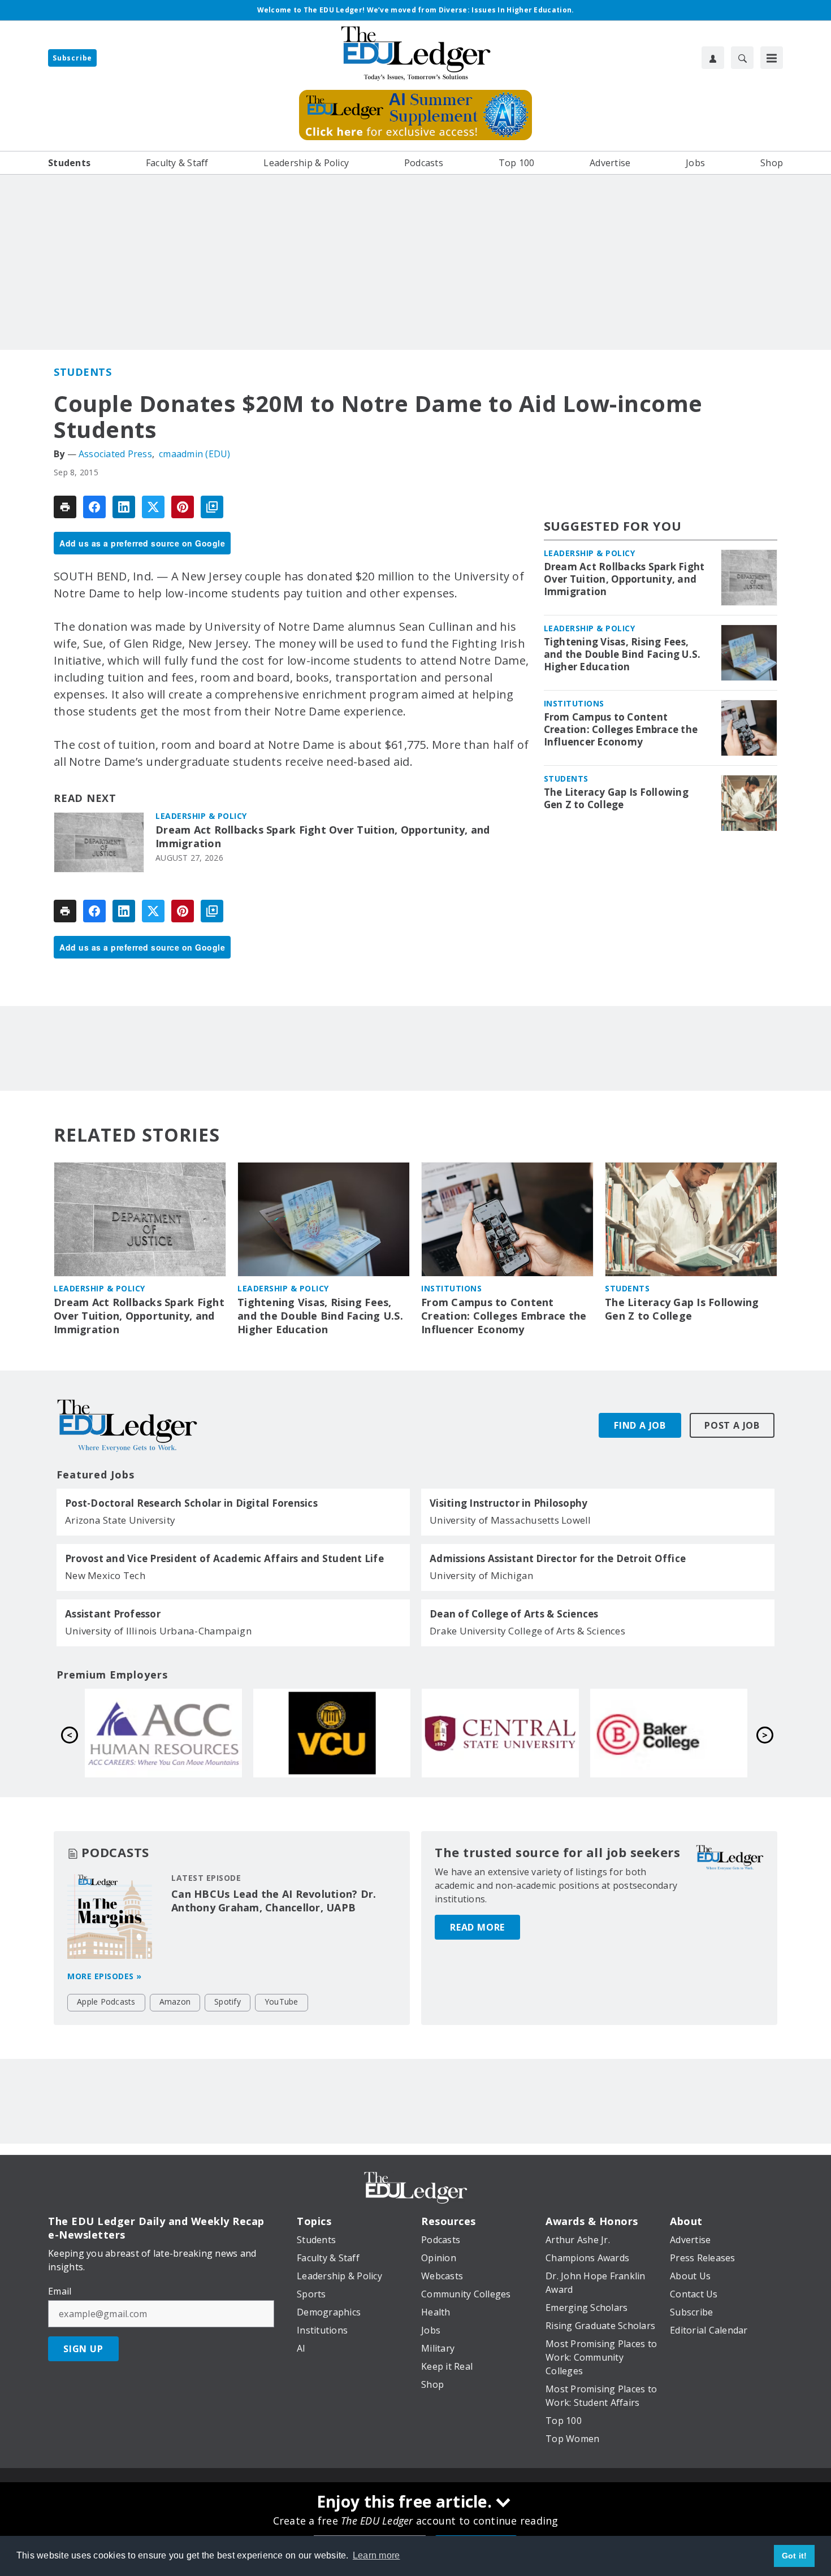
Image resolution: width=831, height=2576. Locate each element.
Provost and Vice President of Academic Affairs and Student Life (224, 1559)
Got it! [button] (795, 2556)
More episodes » (105, 1976)
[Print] (65, 507)
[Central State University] (163, 1733)
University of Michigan (482, 1575)
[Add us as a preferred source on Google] (212, 507)
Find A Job (640, 1425)
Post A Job (732, 1425)
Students (83, 372)
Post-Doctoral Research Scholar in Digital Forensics (191, 1503)
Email (60, 2291)
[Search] (742, 58)
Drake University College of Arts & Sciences (527, 1631)
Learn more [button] (376, 2555)
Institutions (574, 703)
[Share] (94, 507)
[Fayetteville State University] (669, 1733)
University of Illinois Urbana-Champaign (158, 1631)
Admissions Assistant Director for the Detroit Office (558, 1559)
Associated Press (115, 454)
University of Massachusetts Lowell (510, 1520)
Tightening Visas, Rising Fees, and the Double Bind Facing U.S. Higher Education (622, 654)
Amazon (175, 2002)
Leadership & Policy (201, 816)
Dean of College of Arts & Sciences (514, 1614)
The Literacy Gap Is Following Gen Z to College (616, 799)
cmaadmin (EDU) (195, 454)
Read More (477, 1927)
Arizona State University (120, 1520)
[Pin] (183, 507)
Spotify (228, 2002)
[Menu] (772, 58)
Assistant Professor (113, 1614)
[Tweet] (153, 507)
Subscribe (72, 58)
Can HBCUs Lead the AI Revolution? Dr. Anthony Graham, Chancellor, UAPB (274, 1901)
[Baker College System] (332, 1733)
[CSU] (500, 1733)
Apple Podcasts (106, 2002)
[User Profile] (713, 58)
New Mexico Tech (105, 1575)
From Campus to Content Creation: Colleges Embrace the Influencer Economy (621, 730)
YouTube (282, 2002)
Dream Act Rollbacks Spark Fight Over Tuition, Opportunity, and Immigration (323, 837)
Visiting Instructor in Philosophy (508, 1503)
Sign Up (83, 2349)
